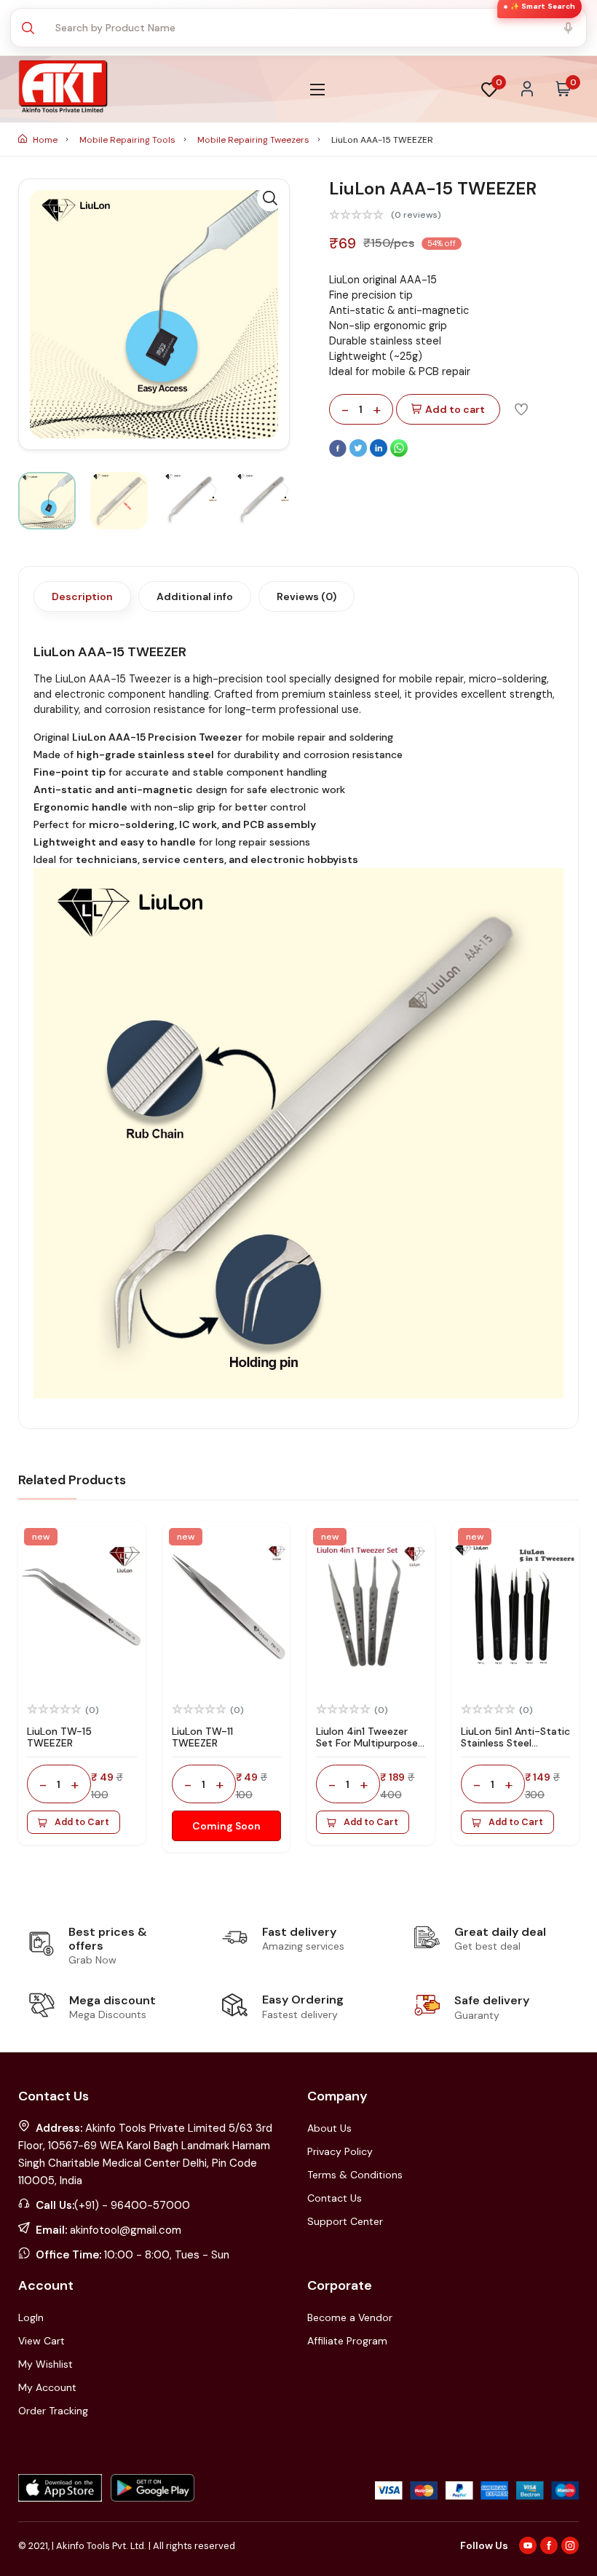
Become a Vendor (350, 2317)
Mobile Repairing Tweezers (254, 140)
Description (82, 596)
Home (45, 140)
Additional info (195, 596)
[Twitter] (360, 454)
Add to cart (455, 409)
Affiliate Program (347, 2341)
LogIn (31, 2317)
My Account (47, 2387)
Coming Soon (226, 1826)
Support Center (345, 2221)
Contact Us (335, 2198)
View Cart (41, 2341)
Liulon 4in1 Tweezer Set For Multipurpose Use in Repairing (367, 1744)
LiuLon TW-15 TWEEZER (59, 1737)
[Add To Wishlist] (521, 409)
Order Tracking (53, 2411)
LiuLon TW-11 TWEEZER (202, 1737)
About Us (329, 2128)
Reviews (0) (307, 596)
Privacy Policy (340, 2151)
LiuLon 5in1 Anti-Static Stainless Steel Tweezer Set (515, 1744)
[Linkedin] (380, 454)
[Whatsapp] (399, 454)
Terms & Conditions (355, 2175)
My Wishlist (46, 2364)
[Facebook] (339, 454)
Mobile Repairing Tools (129, 140)
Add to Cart (82, 1822)
